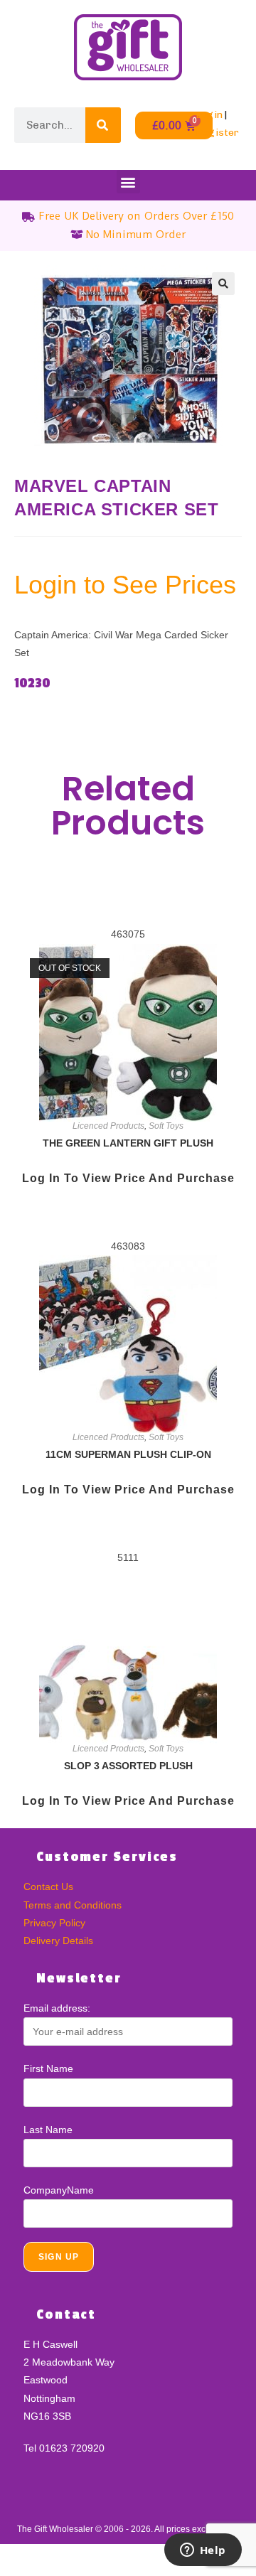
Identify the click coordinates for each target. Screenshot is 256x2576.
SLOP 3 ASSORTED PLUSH (128, 1766)
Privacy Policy (54, 1923)
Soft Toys (166, 1126)
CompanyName (59, 2190)
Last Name (48, 2130)
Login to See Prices (125, 585)
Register (217, 133)
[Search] (103, 125)
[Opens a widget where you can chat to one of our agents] (203, 2551)
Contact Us (48, 1887)
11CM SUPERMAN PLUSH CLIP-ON (128, 1454)
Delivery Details (58, 1941)
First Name (48, 2068)
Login (209, 115)
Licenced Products (108, 1126)
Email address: (57, 2008)
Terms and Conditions (73, 1905)
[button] (128, 182)
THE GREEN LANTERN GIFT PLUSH (128, 1143)
